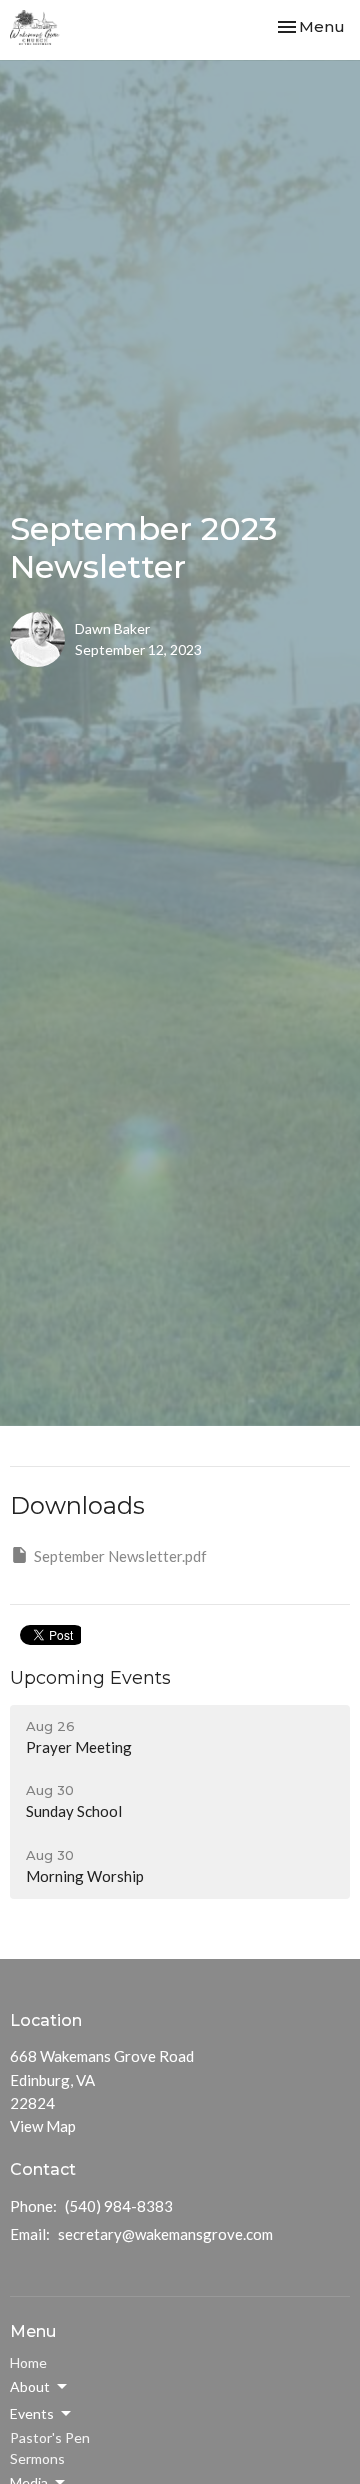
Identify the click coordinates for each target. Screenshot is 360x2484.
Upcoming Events (90, 1678)
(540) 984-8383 (119, 2206)
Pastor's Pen (50, 2437)
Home (28, 2362)
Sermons (37, 2458)
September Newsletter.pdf (120, 1556)
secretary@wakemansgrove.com (165, 2234)
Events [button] (32, 2413)
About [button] (30, 2386)
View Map (43, 2126)
